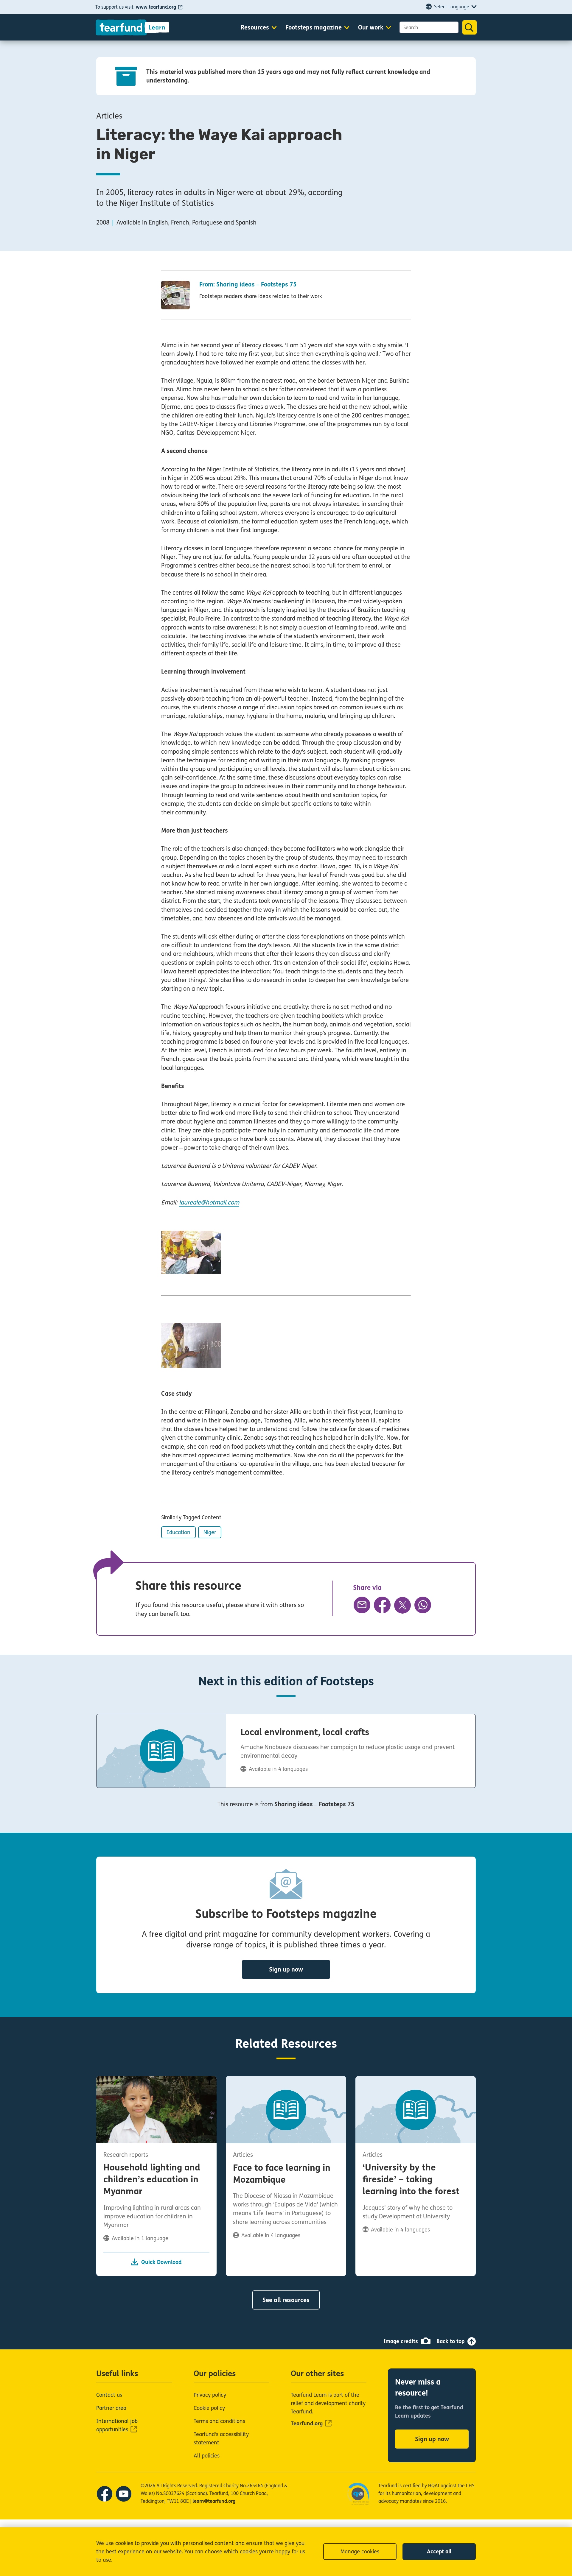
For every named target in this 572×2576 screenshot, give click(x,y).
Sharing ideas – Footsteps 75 (314, 1804)
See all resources (286, 2300)
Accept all (439, 2552)
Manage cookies (360, 2552)
